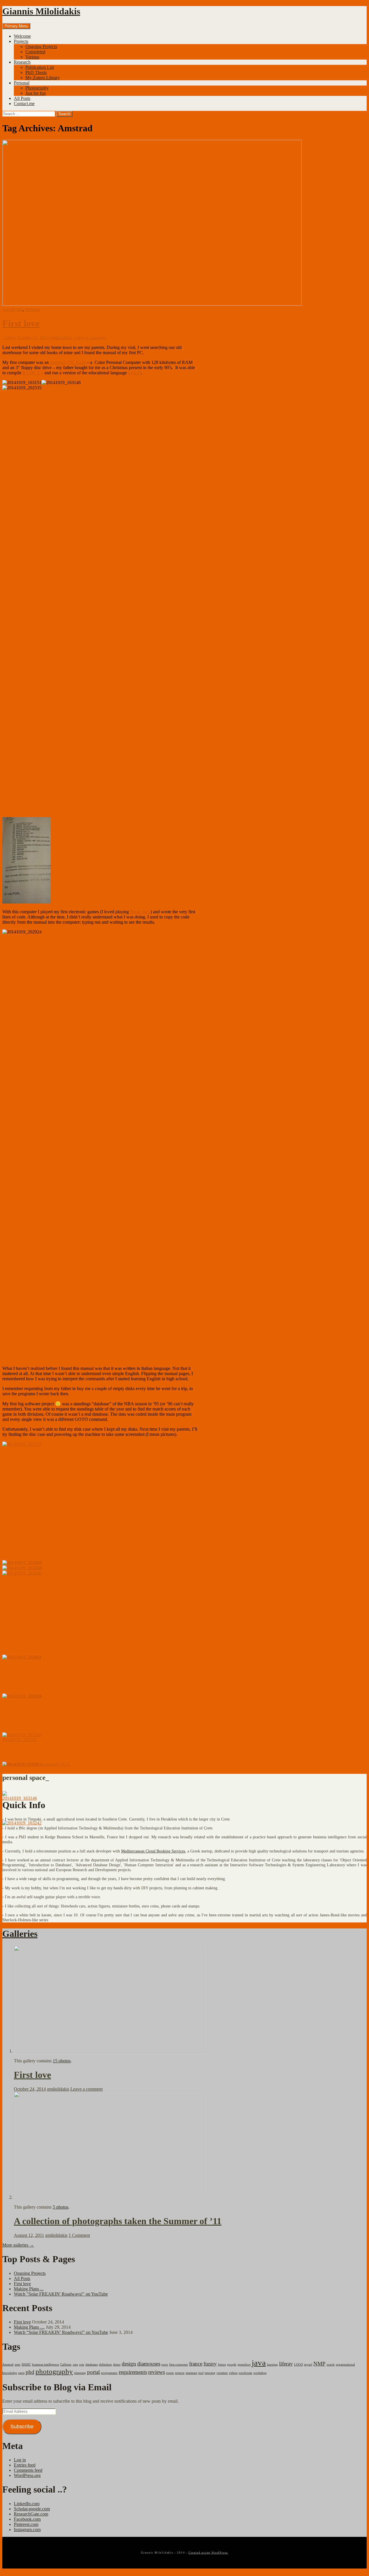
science (180, 2373)
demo (117, 2365)
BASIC (25, 1764)
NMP (319, 2364)
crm (82, 2365)
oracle (331, 2365)
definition (105, 2365)
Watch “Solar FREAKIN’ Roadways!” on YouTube (61, 2332)
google (232, 2365)
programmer (109, 2373)
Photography (37, 88)
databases (92, 2365)
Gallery (9, 338)
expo (165, 2365)
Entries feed (25, 2465)
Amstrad (10, 1764)
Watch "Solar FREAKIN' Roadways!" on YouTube (61, 2294)
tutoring (210, 2373)
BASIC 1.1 (33, 373)
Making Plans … (29, 2327)
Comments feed (28, 2470)
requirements (133, 2372)
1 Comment (79, 2235)
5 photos (61, 2207)
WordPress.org (27, 2475)
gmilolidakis (61, 338)
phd (30, 2372)
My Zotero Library (43, 78)
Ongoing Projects (41, 46)
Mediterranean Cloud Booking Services (153, 1851)
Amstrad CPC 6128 (68, 362)
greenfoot (244, 2365)
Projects (21, 41)
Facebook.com (27, 2519)
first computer (44, 1764)
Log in (20, 2460)
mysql (308, 2365)
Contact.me (24, 104)
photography (54, 2371)
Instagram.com (27, 2530)
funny (210, 2364)
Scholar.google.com (32, 2509)
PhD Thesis (36, 72)
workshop (260, 2373)
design (129, 2364)
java (259, 2363)
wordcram (245, 2373)
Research (22, 62)
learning (272, 2365)
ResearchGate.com (31, 2514)
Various (32, 57)
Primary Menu (16, 26)
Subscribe (22, 2427)
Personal (22, 83)
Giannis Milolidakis (41, 11)
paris (21, 2373)
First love (21, 323)
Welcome (22, 36)
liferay (286, 2364)
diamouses (149, 2364)
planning (80, 2373)
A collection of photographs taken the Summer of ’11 (118, 2221)
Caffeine (66, 2365)
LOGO (135, 373)
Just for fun (36, 93)
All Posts (22, 98)
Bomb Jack (140, 912)
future (222, 2365)
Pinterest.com (26, 2524)
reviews (157, 2372)
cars (75, 2365)
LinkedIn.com (27, 2504)
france (196, 2364)
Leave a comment (90, 338)
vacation (222, 2373)
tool (201, 2373)
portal (93, 2372)
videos (233, 2373)
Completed (35, 52)
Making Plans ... (29, 2289)
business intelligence (46, 2365)
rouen (170, 2373)
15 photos (62, 2061)
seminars (191, 2373)
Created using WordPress (208, 2553)
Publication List (40, 67)
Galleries (20, 1934)
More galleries (18, 2245)
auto (18, 2365)
